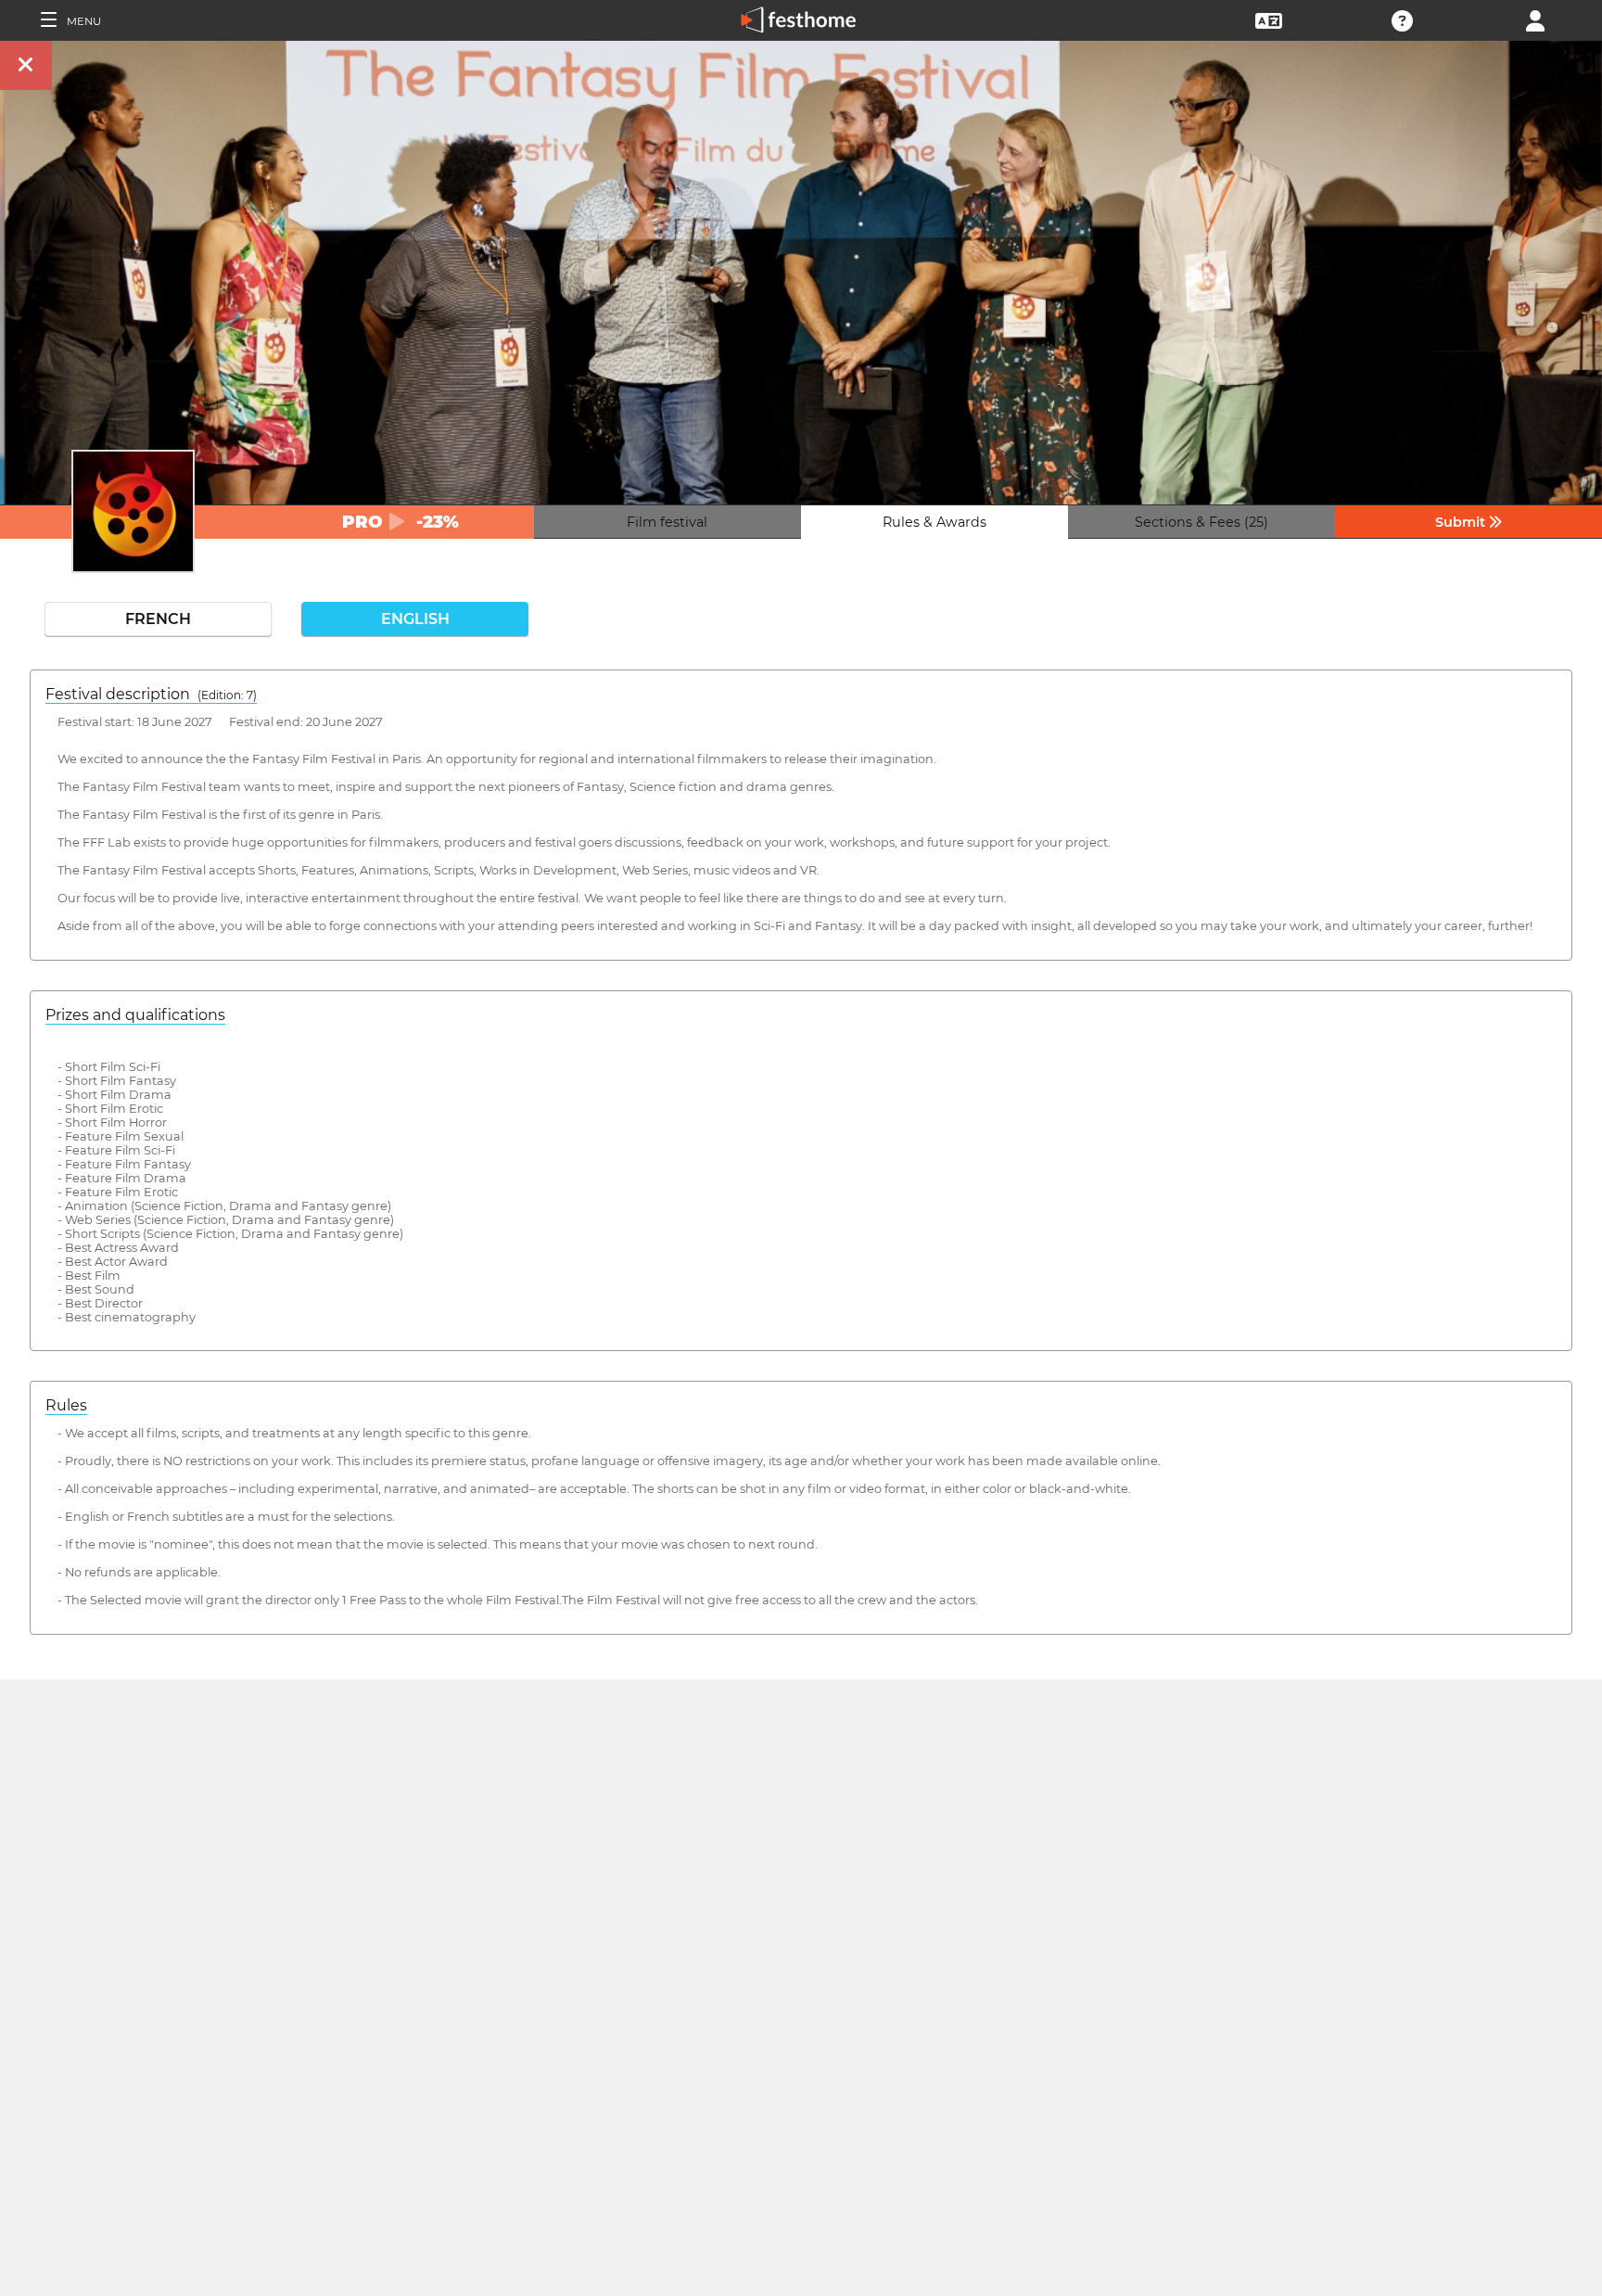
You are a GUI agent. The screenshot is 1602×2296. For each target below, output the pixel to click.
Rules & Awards (934, 522)
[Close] (26, 65)
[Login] (1535, 19)
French (158, 619)
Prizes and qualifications (135, 1015)
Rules (66, 1405)
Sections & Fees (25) (1201, 522)
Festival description (151, 694)
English (415, 619)
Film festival (667, 522)
